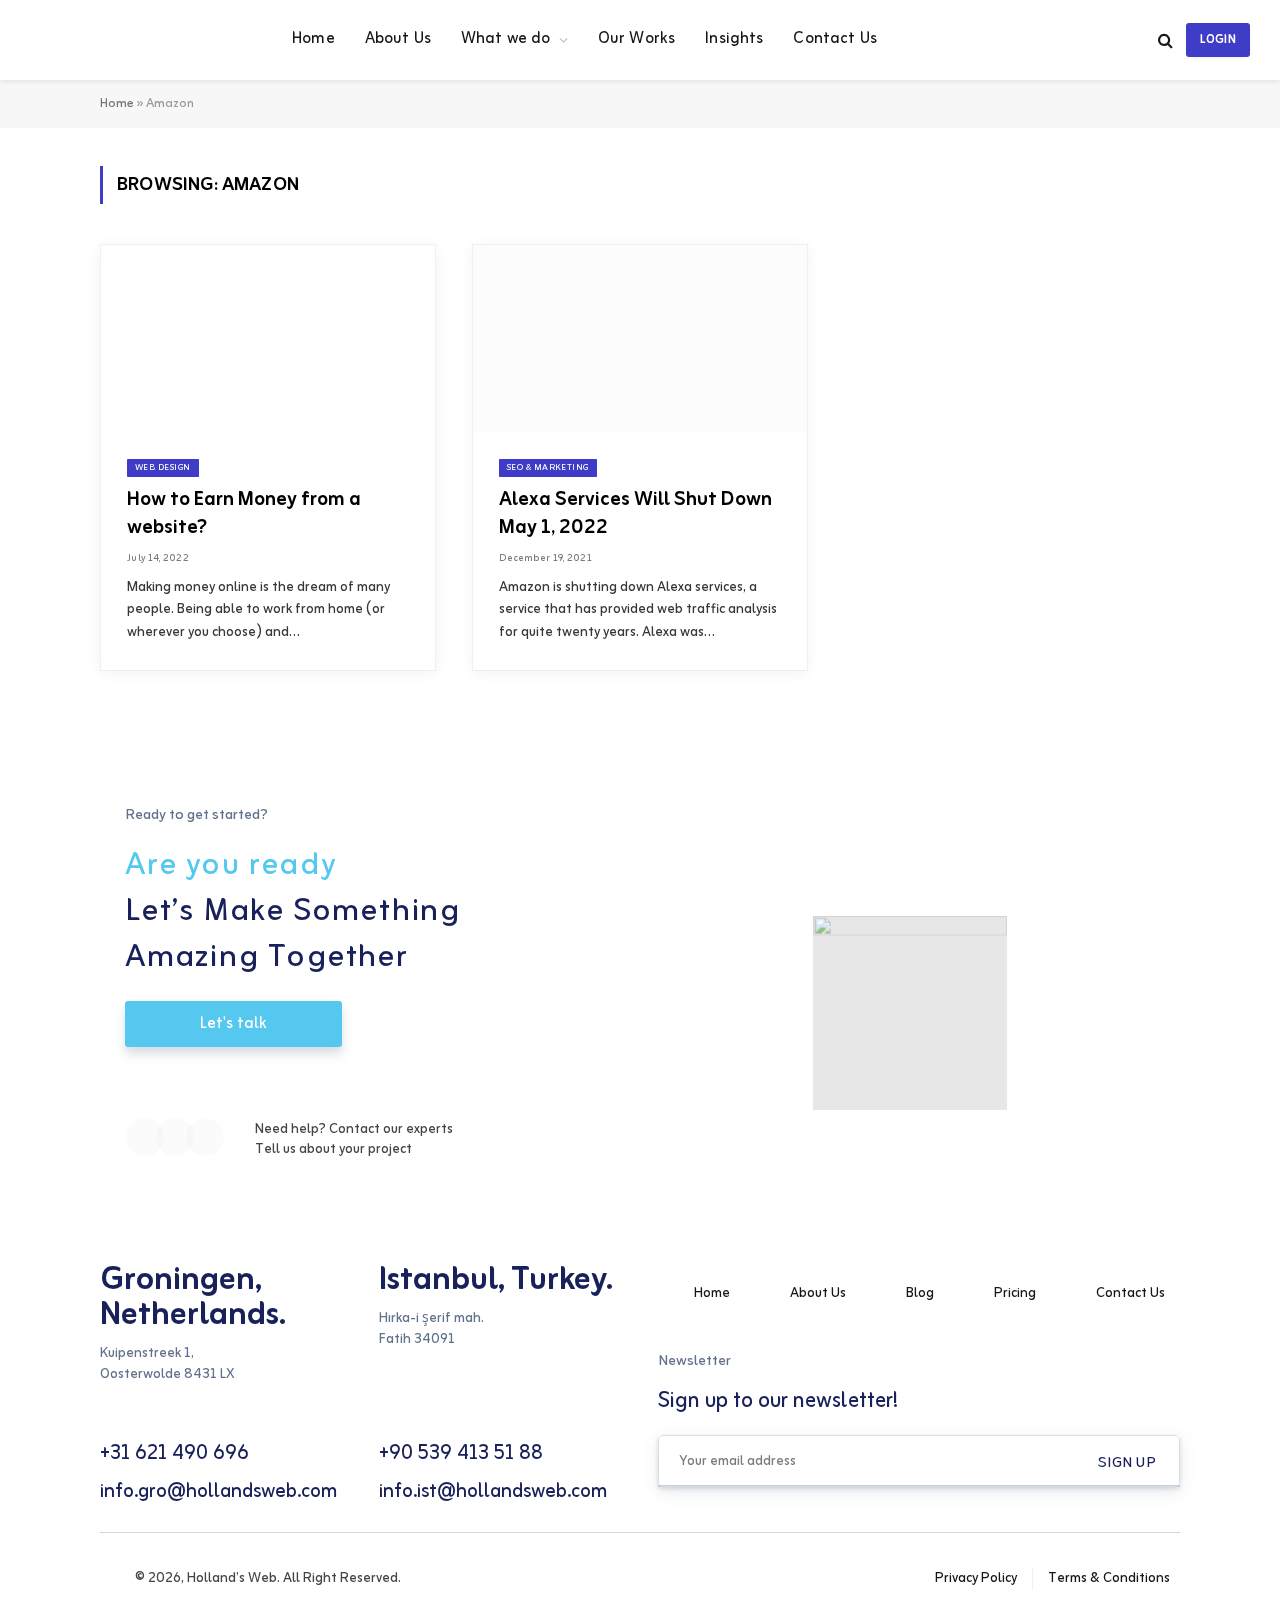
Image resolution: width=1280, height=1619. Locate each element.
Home (313, 39)
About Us (398, 39)
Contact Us (835, 39)
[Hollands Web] (136, 40)
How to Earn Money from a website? (244, 513)
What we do (506, 39)
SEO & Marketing (548, 467)
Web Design (163, 467)
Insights (734, 39)
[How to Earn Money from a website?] (268, 339)
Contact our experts (391, 1129)
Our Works (636, 39)
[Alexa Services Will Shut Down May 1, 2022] (640, 339)
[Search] (1165, 40)
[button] (1127, 1463)
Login (1218, 40)
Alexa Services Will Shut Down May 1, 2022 (635, 513)
